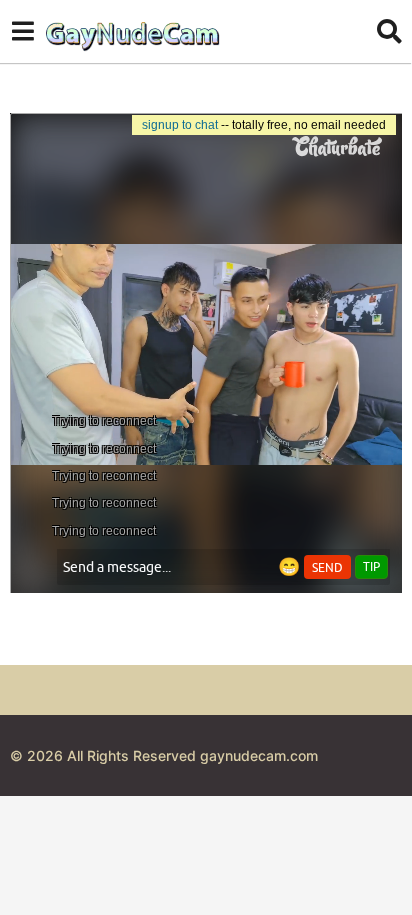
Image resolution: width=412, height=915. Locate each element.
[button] (22, 31)
